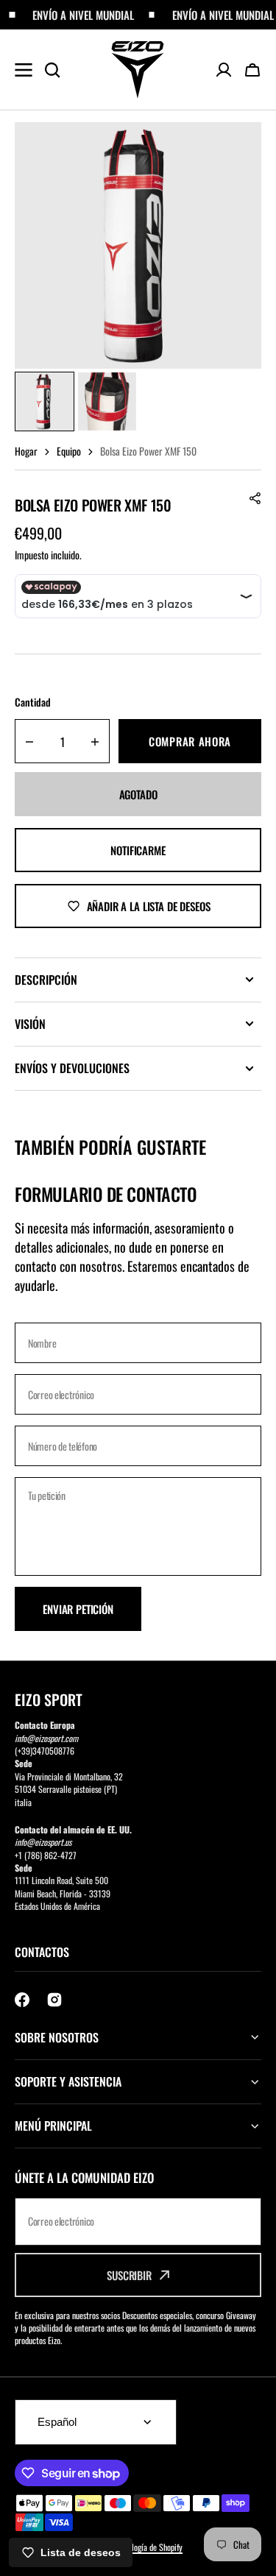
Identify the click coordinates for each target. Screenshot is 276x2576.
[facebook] (22, 2000)
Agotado (138, 794)
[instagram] (54, 2000)
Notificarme (138, 850)
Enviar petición (78, 1609)
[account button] (224, 70)
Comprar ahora (190, 741)
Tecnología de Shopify (148, 2547)
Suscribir (129, 2275)
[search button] (52, 70)
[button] (252, 70)
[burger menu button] (24, 70)
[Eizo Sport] (138, 70)
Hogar (26, 451)
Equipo (69, 451)
